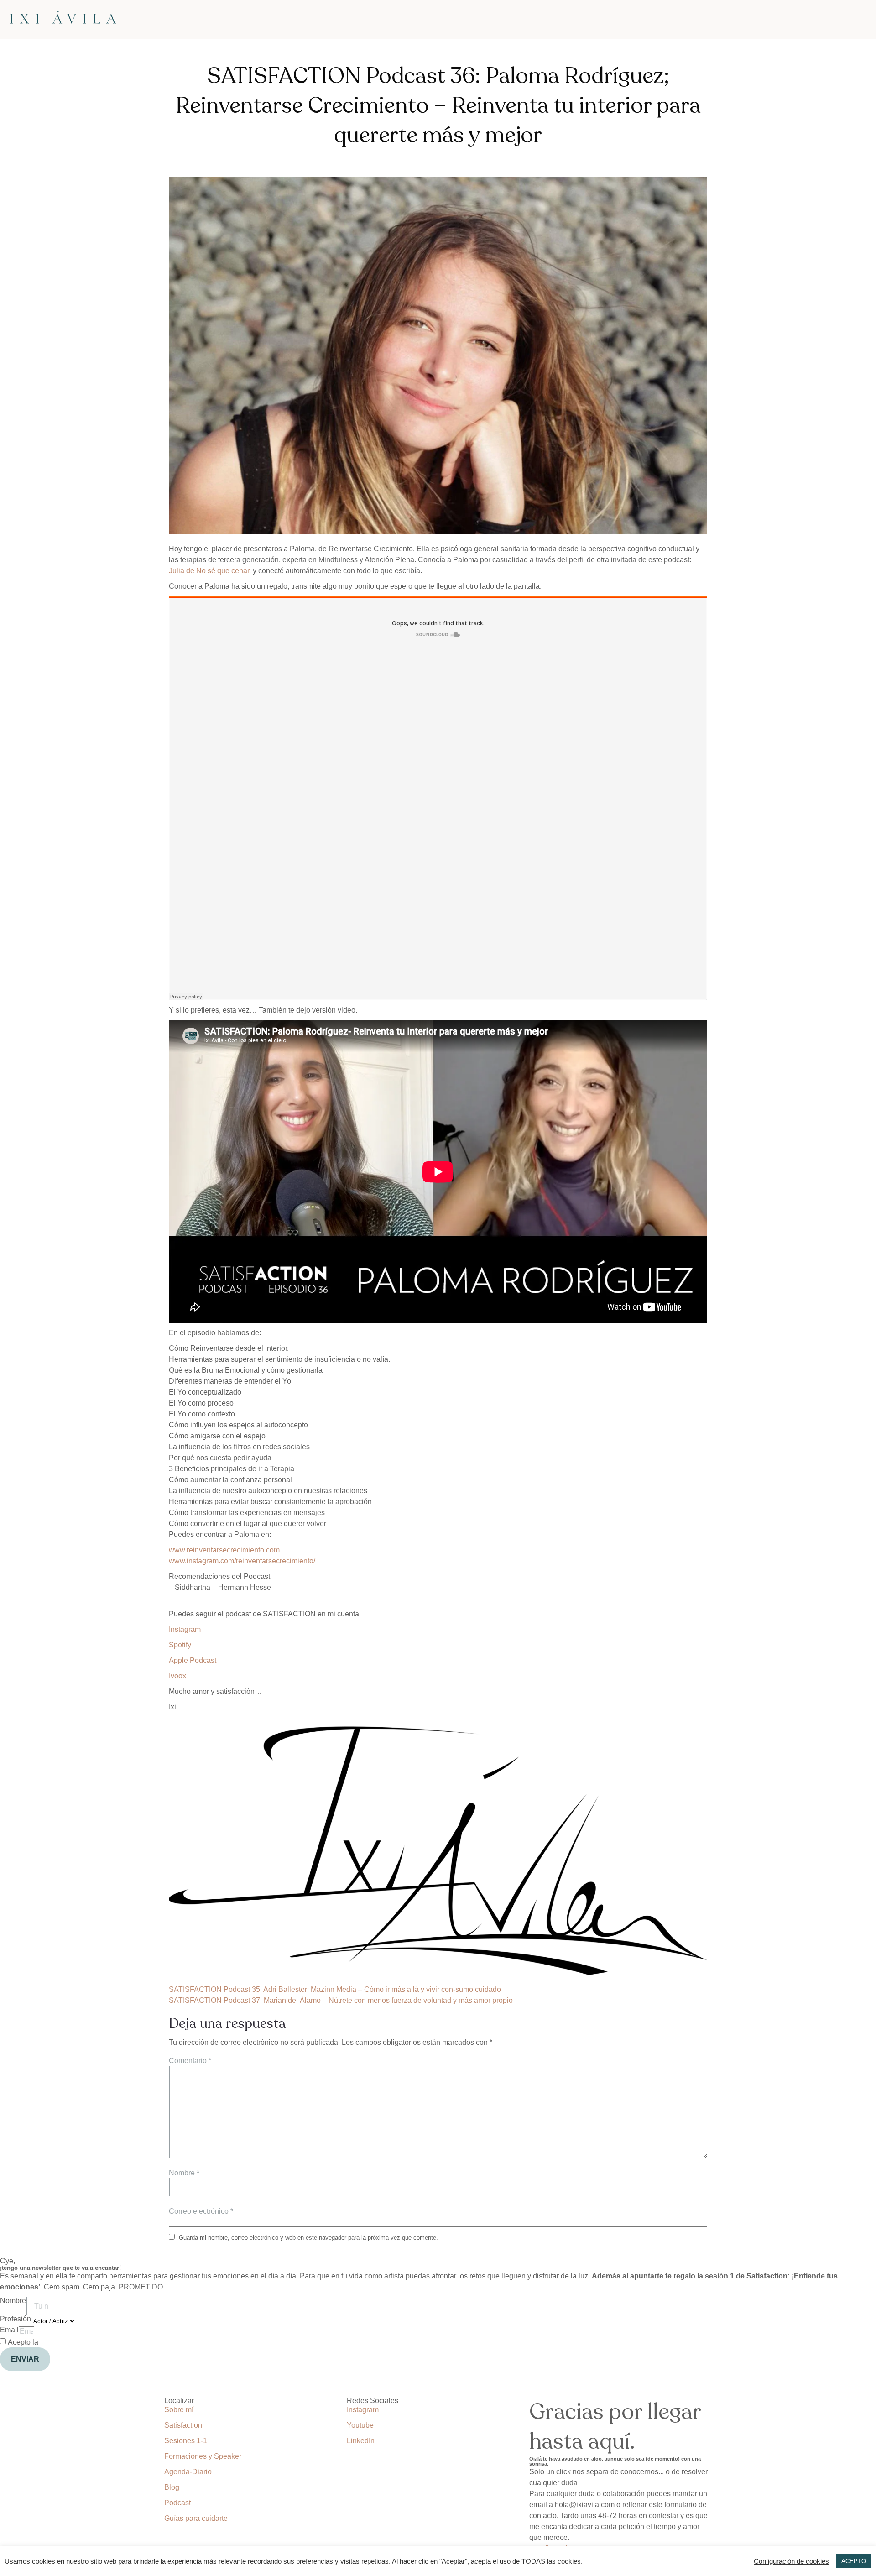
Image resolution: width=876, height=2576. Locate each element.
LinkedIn (361, 2441)
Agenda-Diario (188, 2472)
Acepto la (58, 2342)
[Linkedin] (36, 2383)
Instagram (185, 1629)
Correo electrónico (201, 2211)
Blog (172, 2487)
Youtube (360, 2425)
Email (9, 2330)
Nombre (184, 2173)
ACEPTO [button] (854, 2561)
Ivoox (177, 1676)
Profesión (16, 2319)
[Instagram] (11, 2383)
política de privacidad (75, 2342)
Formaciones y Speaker (203, 2456)
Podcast (177, 2503)
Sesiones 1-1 (186, 2441)
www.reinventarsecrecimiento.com (224, 1550)
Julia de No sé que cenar (209, 571)
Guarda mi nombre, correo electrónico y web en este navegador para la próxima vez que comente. (308, 2238)
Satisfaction (183, 2425)
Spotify (180, 1645)
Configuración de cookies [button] (791, 2561)
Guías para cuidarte (196, 2518)
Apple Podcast (193, 1660)
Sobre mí (179, 2410)
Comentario (190, 2061)
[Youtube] (61, 2383)
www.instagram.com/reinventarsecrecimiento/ (242, 1561)
